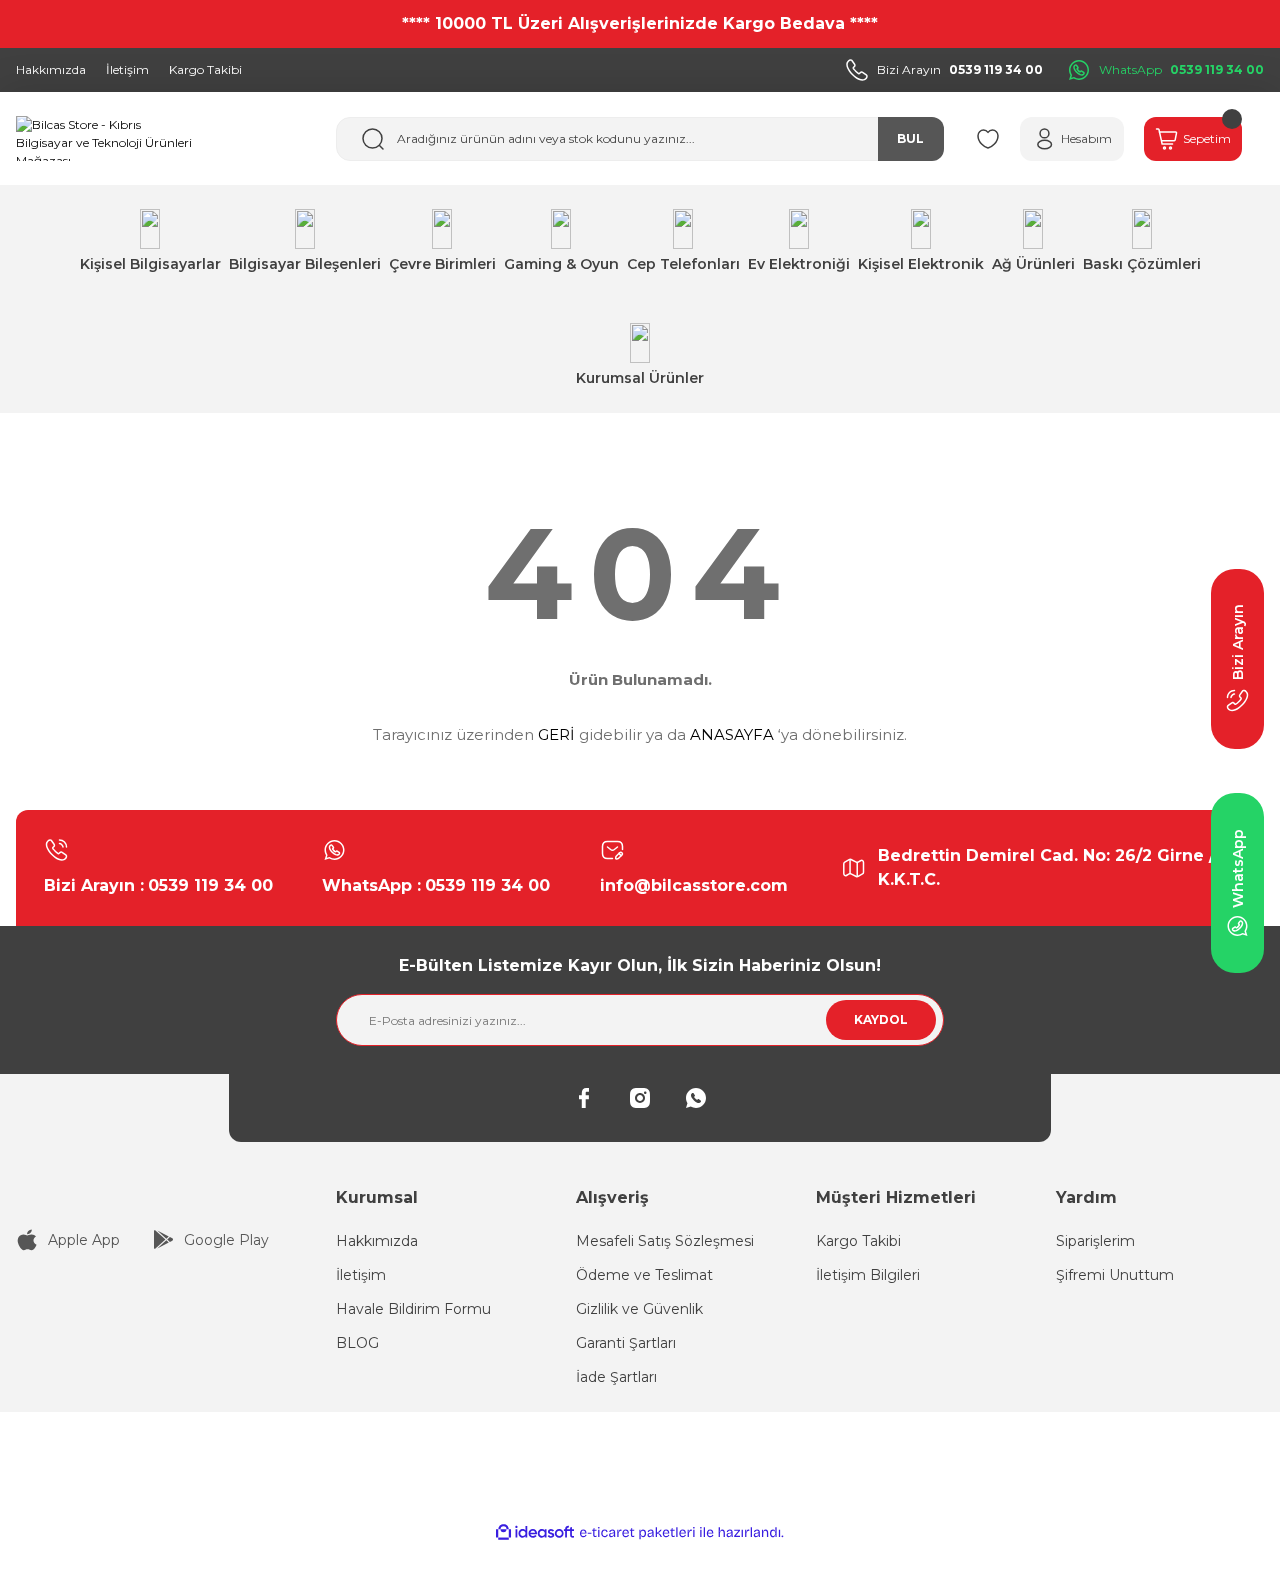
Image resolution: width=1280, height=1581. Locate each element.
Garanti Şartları (626, 1343)
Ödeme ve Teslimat (644, 1275)
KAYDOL (881, 1019)
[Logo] (106, 138)
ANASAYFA (732, 734)
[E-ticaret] (637, 1533)
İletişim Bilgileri (868, 1275)
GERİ (556, 734)
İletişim (361, 1275)
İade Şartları (616, 1377)
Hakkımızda (377, 1241)
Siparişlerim (1095, 1241)
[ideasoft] (535, 1532)
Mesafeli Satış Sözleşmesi (665, 1241)
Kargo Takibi (858, 1241)
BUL (910, 138)
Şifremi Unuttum (1115, 1275)
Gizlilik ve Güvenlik (639, 1309)
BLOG (357, 1343)
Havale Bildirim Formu (413, 1309)
